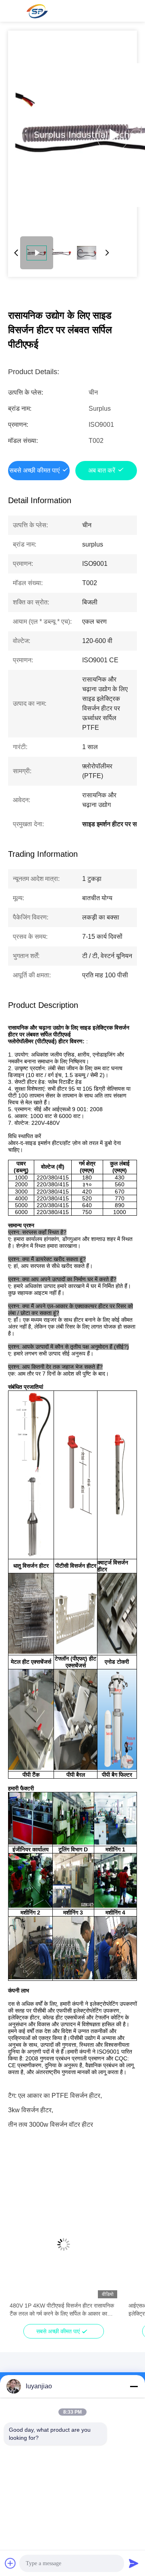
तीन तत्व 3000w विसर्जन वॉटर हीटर (51, 2124)
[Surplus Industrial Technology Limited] (36, 11)
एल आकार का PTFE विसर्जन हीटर (59, 2096)
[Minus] (134, 2386)
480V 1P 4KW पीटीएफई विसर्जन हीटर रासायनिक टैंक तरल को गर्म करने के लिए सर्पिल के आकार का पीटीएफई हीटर (62, 2310)
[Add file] (10, 2563)
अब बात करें (102, 470)
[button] (20, 2259)
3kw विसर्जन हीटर (30, 2110)
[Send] (134, 2563)
